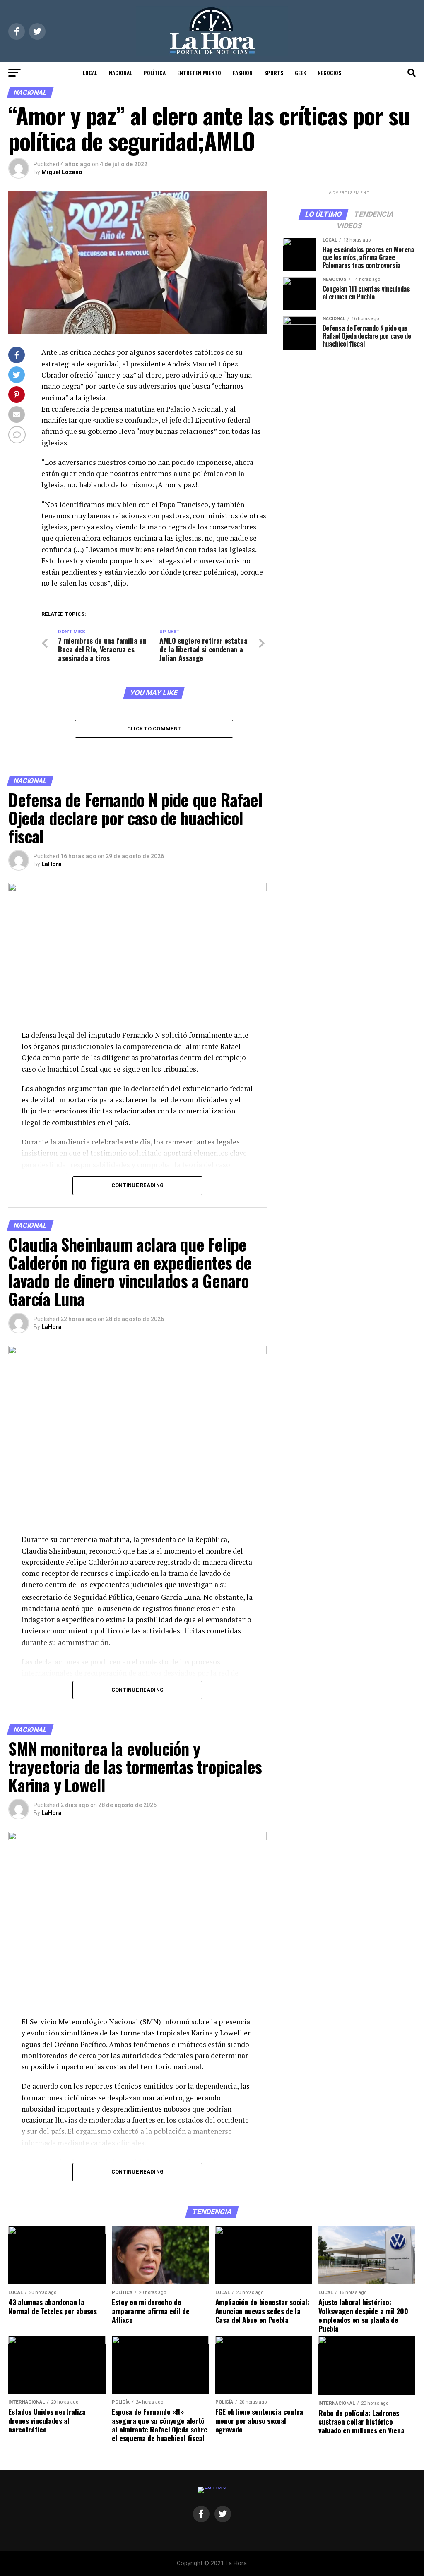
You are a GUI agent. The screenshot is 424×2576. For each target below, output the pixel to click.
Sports (274, 73)
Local (90, 73)
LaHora (52, 864)
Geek (300, 73)
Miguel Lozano (62, 172)
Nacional (120, 73)
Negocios (329, 73)
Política (155, 73)
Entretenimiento (199, 73)
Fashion (243, 73)
